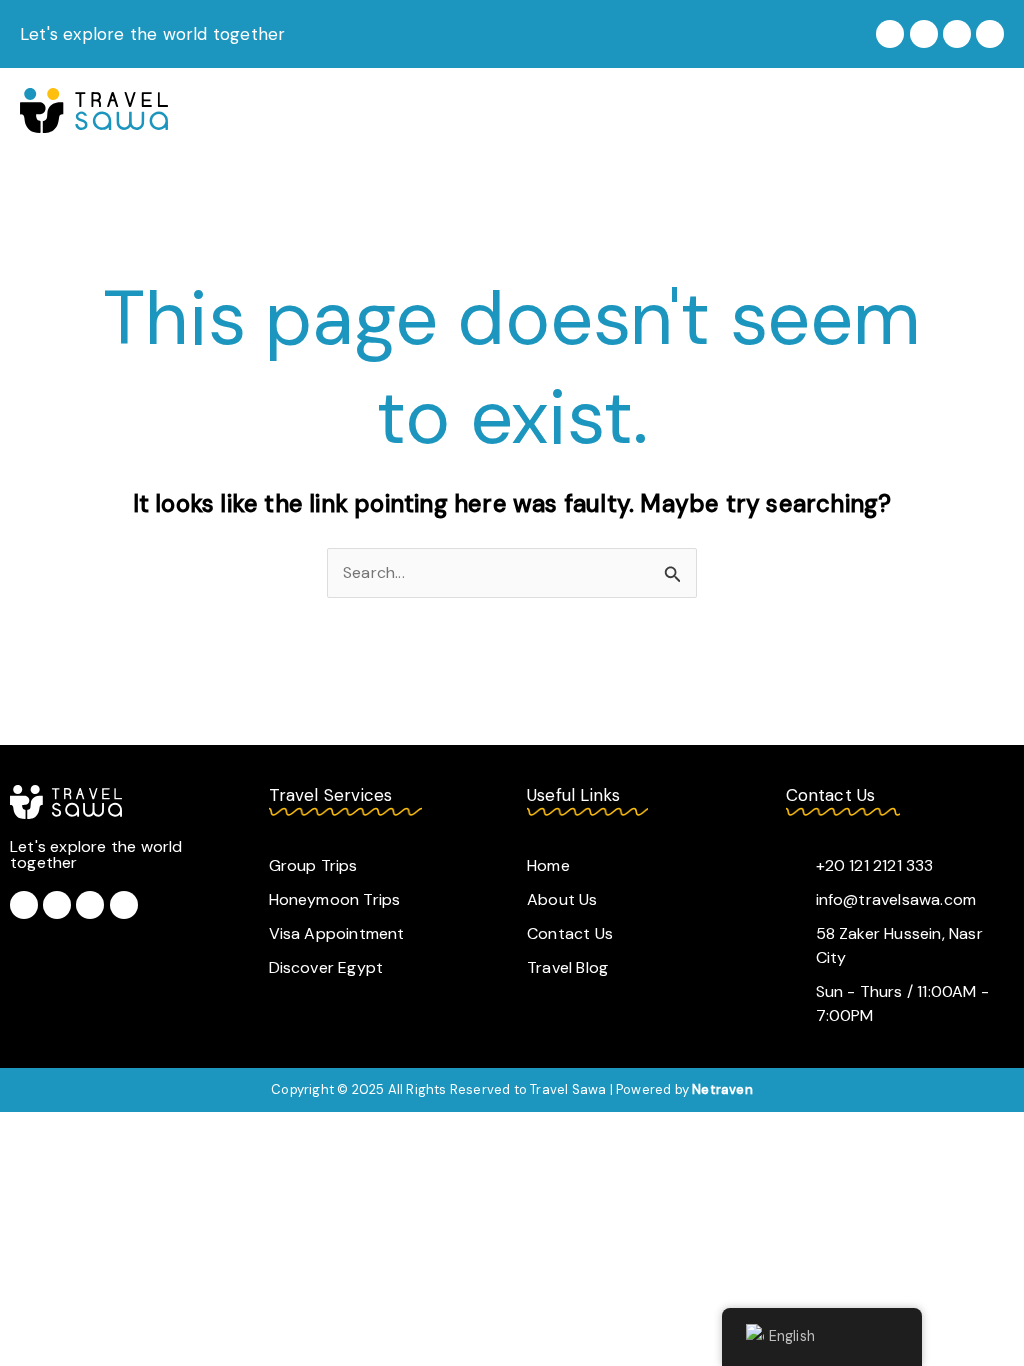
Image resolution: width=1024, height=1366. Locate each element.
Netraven (722, 1089)
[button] (987, 110)
